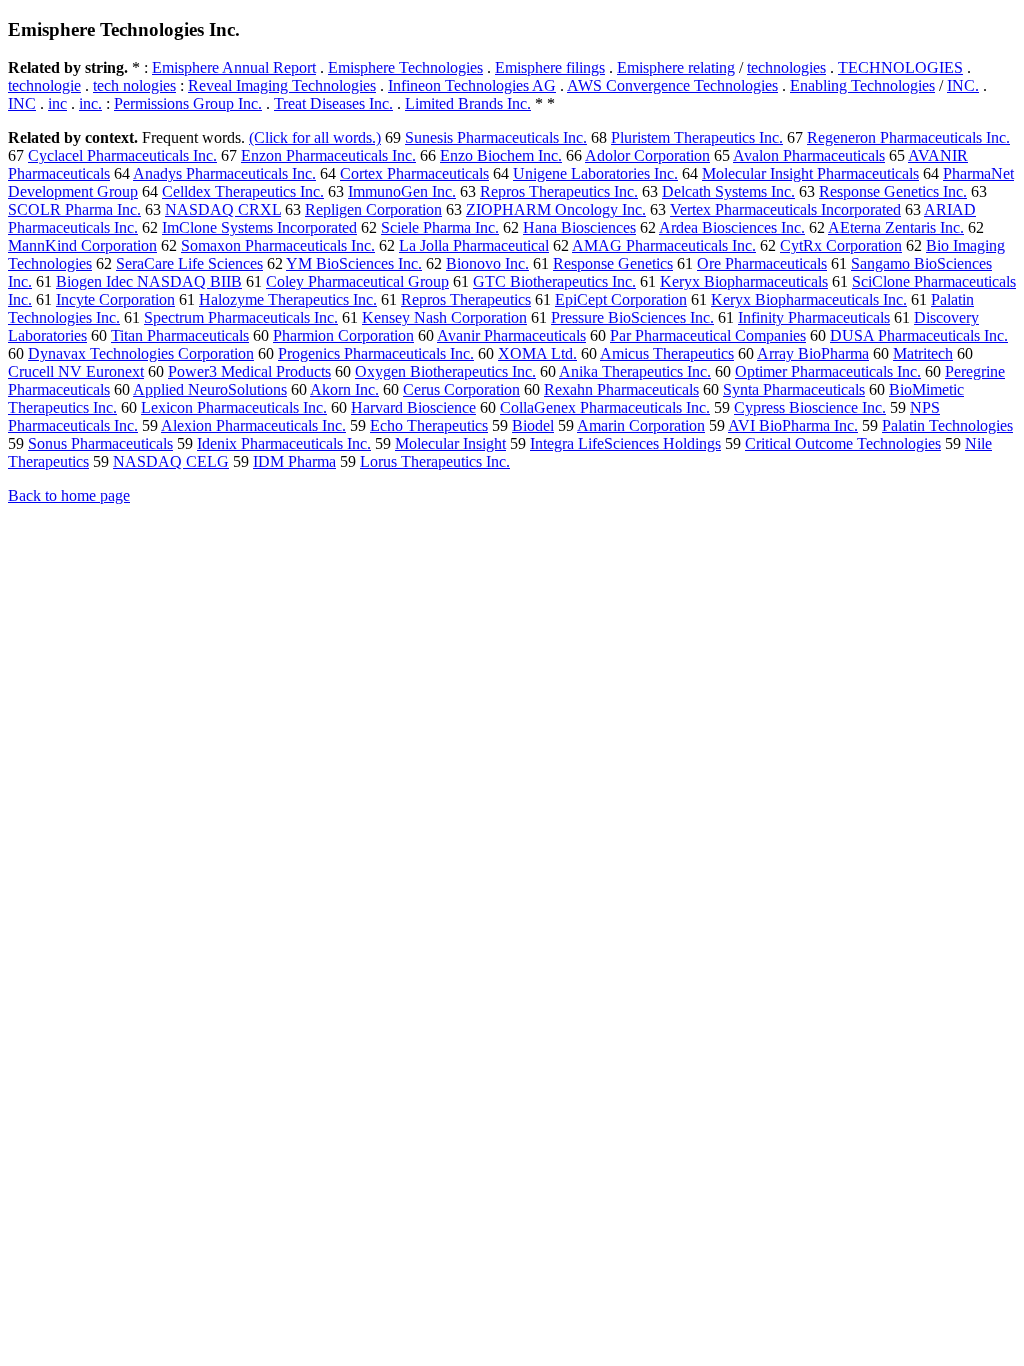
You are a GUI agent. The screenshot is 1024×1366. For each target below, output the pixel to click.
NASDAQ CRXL (223, 209)
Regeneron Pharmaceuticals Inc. (908, 137)
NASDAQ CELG (171, 461)
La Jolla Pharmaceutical (474, 245)
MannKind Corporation (82, 245)
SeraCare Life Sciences (189, 263)
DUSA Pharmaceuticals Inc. (919, 335)
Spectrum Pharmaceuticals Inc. (241, 317)
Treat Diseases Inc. (333, 103)
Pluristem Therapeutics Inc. (697, 137)
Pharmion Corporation (343, 335)
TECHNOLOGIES (900, 67)
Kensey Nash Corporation (444, 317)
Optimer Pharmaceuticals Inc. (828, 371)
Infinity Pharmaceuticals (814, 317)
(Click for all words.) (315, 137)
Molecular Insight (450, 443)
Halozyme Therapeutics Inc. (288, 299)
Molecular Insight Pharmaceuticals (810, 173)
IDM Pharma (294, 461)
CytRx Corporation (841, 245)
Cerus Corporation (461, 389)
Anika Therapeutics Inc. (635, 371)
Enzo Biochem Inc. (501, 155)
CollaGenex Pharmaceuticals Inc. (605, 407)
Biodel (533, 425)
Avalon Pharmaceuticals (809, 155)
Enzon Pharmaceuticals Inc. (328, 155)
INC (22, 103)
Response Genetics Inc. (893, 191)
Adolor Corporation (647, 155)
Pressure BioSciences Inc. (632, 317)
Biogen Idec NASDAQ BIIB (149, 281)
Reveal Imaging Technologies (282, 85)
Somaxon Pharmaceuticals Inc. (278, 245)
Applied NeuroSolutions (210, 389)
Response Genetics (613, 263)
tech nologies (134, 85)
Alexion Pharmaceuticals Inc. (253, 425)
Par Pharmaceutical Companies (708, 335)
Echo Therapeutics (429, 425)
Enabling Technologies (862, 85)
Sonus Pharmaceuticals (100, 443)
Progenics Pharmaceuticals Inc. (376, 353)
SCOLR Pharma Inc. (74, 209)
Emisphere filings (550, 67)
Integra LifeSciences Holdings (625, 443)
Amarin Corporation (641, 425)
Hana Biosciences (579, 227)
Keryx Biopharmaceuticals (744, 281)
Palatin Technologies (947, 425)
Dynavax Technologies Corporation (141, 353)
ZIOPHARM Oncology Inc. (556, 209)
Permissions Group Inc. (188, 103)
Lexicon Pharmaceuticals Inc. (234, 407)
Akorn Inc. (344, 389)
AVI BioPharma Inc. (793, 425)
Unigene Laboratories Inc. (595, 173)
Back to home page (69, 495)
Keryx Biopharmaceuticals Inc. (809, 299)
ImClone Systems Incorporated (259, 227)
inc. (90, 103)
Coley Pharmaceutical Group (357, 281)
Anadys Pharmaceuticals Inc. (224, 173)
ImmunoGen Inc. (402, 191)
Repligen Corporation (373, 209)
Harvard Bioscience (413, 407)
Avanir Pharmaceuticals (511, 335)
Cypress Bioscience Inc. (810, 407)
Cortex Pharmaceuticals (414, 173)
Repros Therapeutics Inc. (559, 191)
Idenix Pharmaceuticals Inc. (284, 443)
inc (57, 103)
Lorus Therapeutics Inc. (435, 461)
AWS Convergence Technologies (672, 85)
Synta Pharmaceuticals (794, 389)
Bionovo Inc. (487, 263)
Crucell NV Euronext (76, 371)
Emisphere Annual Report (234, 67)
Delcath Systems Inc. (728, 191)
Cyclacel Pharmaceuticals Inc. (122, 155)
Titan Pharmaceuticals (180, 335)
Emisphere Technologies (405, 67)
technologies (786, 67)
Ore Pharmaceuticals (762, 263)
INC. (963, 85)
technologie (44, 85)
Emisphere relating (676, 67)
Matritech (923, 353)
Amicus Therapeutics (667, 353)
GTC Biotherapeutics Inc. (554, 281)
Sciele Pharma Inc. (440, 227)
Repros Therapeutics (466, 299)
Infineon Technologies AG (472, 85)
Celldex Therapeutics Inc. (243, 191)
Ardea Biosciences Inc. (732, 227)
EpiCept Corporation (621, 299)
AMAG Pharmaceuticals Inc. (664, 245)
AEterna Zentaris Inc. (896, 227)
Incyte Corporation (115, 299)
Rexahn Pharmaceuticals (621, 389)
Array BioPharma (813, 353)
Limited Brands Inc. (468, 103)
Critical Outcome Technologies (843, 443)
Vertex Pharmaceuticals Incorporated (785, 209)
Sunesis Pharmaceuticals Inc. (496, 137)
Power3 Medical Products (249, 371)
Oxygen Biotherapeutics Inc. (445, 371)
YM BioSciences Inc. (354, 263)
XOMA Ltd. (537, 353)
